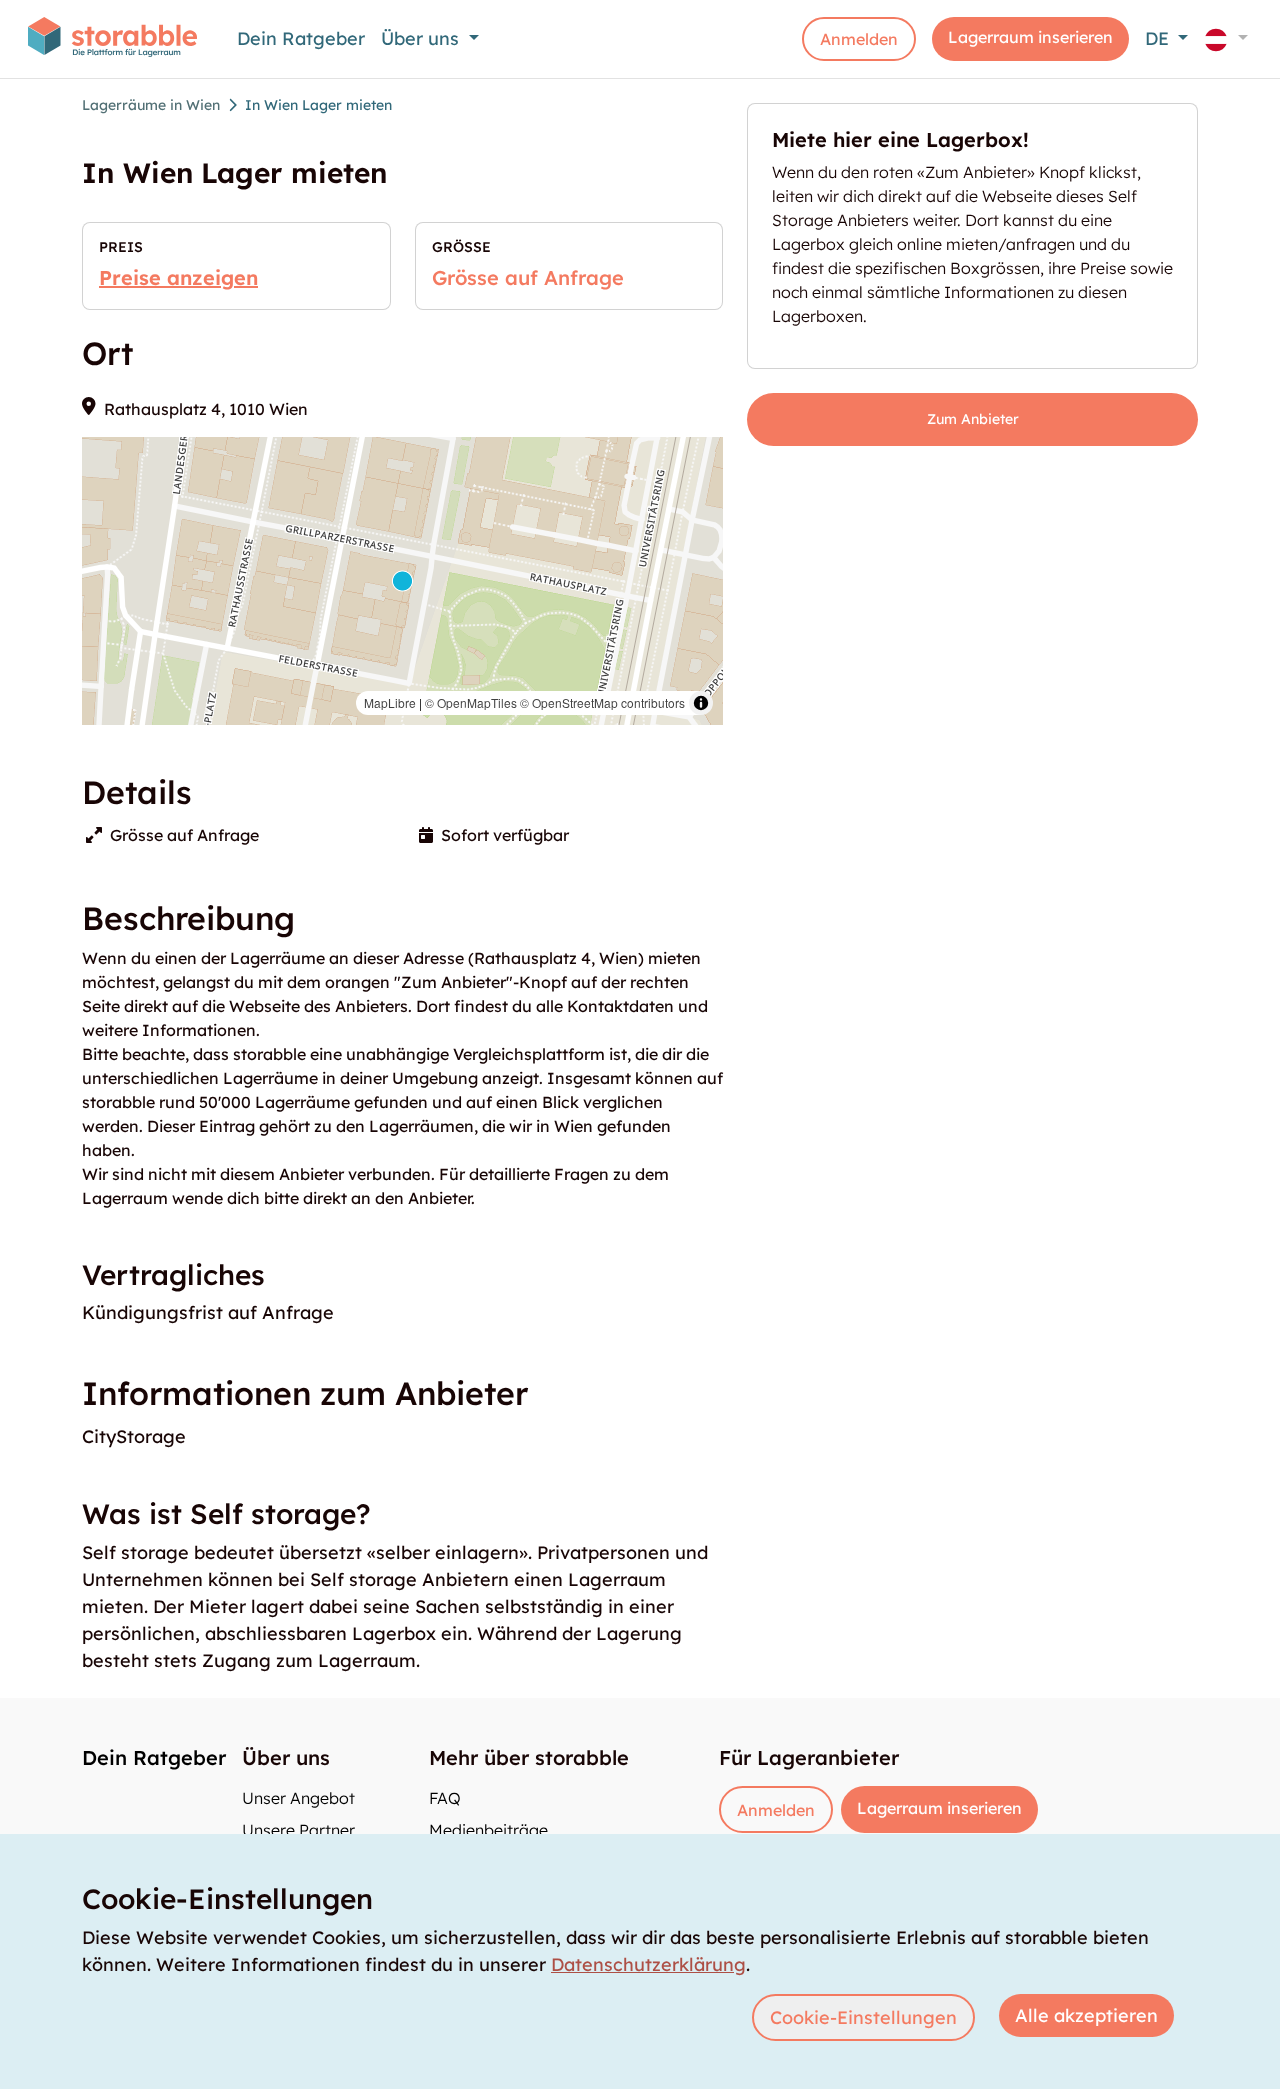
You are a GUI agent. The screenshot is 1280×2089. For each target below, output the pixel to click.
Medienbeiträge (488, 1830)
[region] (402, 581)
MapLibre (390, 702)
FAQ (445, 1798)
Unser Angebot (298, 1798)
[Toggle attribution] (701, 703)
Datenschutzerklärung (648, 1964)
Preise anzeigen (178, 277)
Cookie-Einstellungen (863, 2017)
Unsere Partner (298, 1830)
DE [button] (1159, 38)
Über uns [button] (422, 38)
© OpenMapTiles (471, 702)
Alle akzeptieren (1086, 2015)
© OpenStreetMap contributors (602, 702)
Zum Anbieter (973, 419)
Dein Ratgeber (301, 38)
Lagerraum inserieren (1030, 37)
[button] (1226, 38)
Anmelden (859, 39)
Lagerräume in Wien (151, 105)
